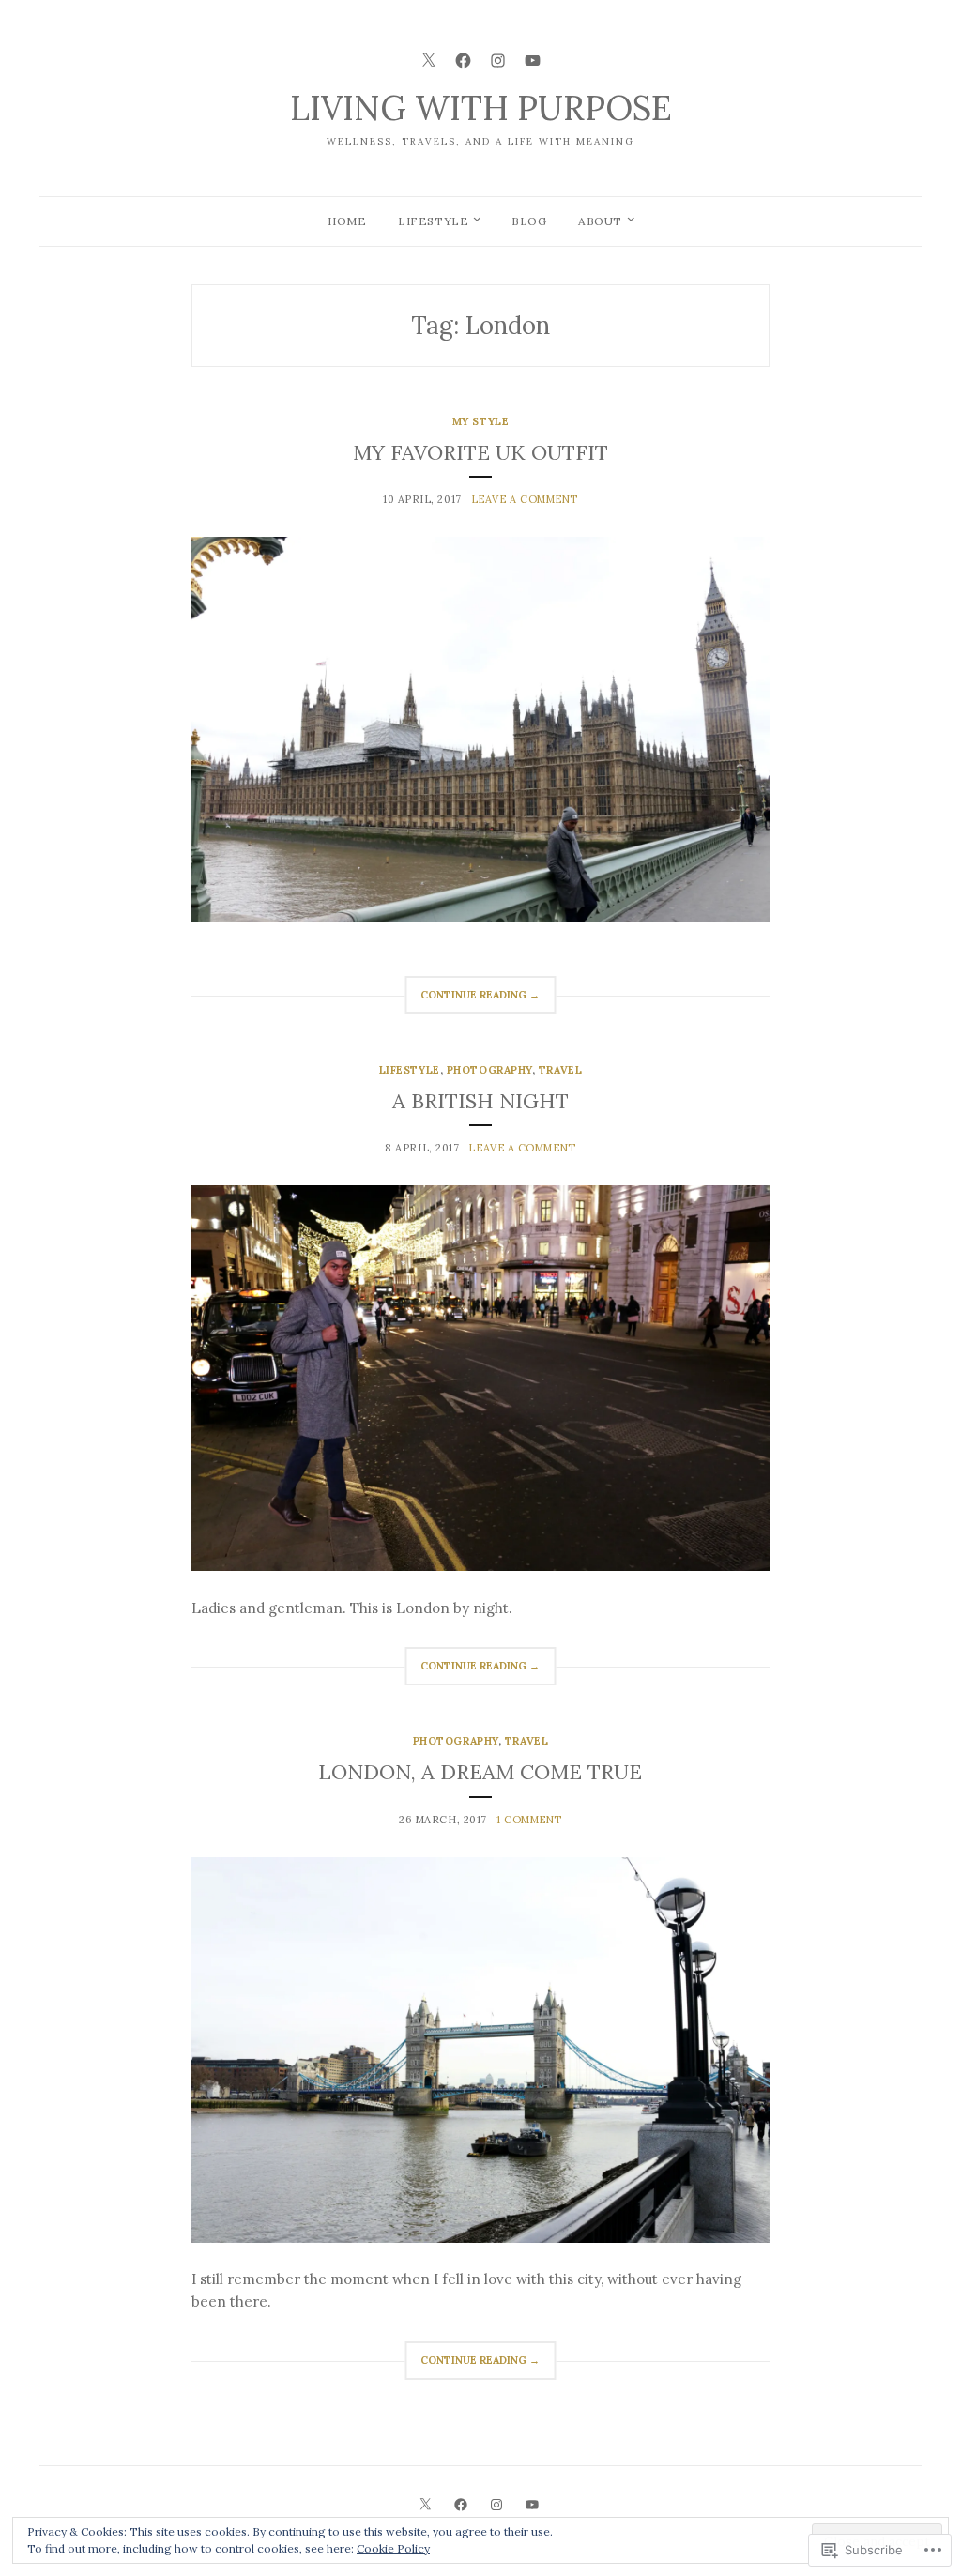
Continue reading (472, 1001)
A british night (480, 1101)
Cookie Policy (393, 2548)
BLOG (529, 221)
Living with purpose (481, 108)
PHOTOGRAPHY (489, 1070)
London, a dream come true (480, 1772)
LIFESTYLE (433, 221)
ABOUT (600, 221)
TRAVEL (560, 1070)
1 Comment (529, 1820)
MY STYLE (480, 421)
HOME (347, 221)
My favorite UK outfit (480, 452)
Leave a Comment (525, 499)
